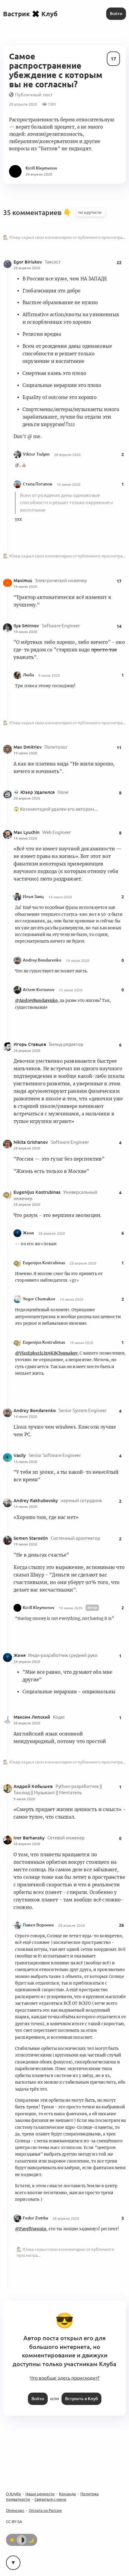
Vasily (20, 1455)
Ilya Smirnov (27, 626)
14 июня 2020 (25, 586)
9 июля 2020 (49, 675)
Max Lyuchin (27, 832)
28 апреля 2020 (27, 268)
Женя (28, 1233)
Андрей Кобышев (34, 1786)
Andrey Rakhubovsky (36, 1500)
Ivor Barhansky (30, 1838)
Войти (116, 14)
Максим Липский (32, 1717)
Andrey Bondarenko (42, 960)
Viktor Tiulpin (36, 454)
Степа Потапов (37, 484)
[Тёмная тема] (31, 2540)
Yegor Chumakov (39, 1299)
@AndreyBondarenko (36, 1001)
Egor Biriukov (28, 262)
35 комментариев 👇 (38, 212)
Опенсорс (15, 2510)
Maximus (23, 580)
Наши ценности (40, 2494)
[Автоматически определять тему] (22, 2540)
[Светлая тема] (12, 2540)
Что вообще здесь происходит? (64, 2378)
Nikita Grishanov (31, 1142)
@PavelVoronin (31, 2229)
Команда (67, 2494)
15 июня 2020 (69, 484)
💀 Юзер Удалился (35, 792)
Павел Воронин (38, 1925)
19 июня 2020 (25, 632)
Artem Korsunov (39, 990)
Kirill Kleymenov (39, 1608)
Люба (28, 675)
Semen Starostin (31, 1538)
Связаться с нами (50, 2499)
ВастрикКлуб (30, 14)
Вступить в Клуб (81, 2399)
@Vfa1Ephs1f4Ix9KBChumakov (46, 1353)
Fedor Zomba (35, 2218)
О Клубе (13, 2494)
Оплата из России (45, 2510)
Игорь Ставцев (30, 1044)
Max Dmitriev (28, 747)
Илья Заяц (33, 897)
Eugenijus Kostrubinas (38, 1192)
